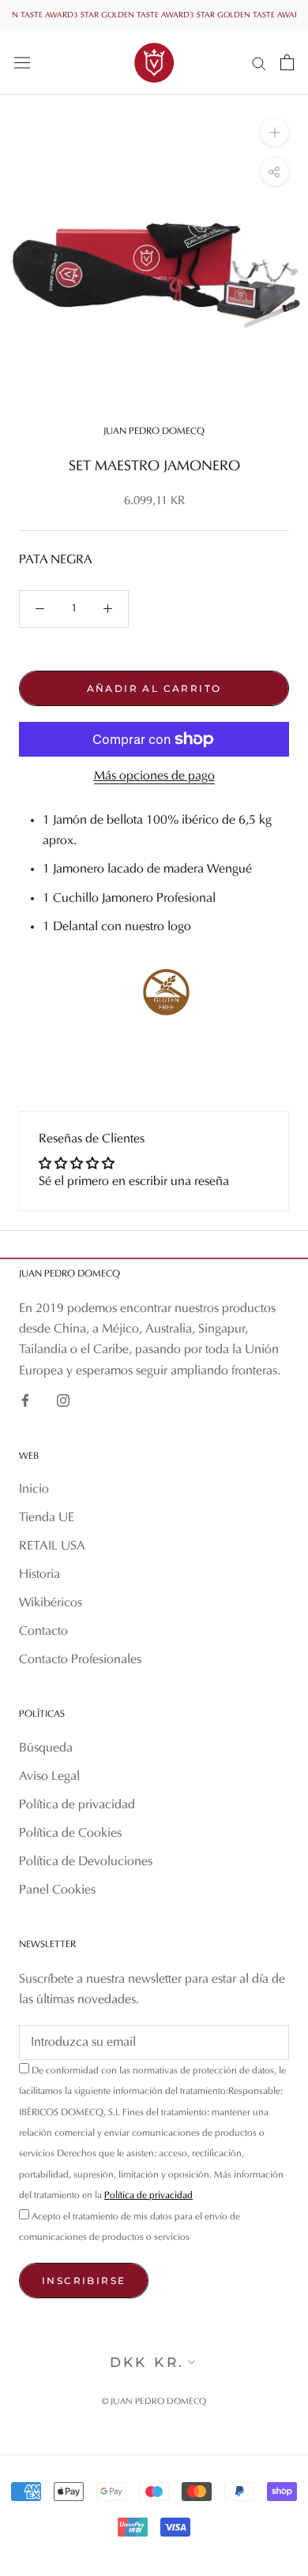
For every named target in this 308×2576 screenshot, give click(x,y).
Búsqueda (46, 1748)
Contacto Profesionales (80, 1660)
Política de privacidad (77, 1805)
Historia (39, 1575)
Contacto (43, 1632)
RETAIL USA (52, 1546)
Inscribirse (84, 2281)
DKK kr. (147, 2362)
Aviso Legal (49, 1777)
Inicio (34, 1490)
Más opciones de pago (154, 776)
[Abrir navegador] (22, 62)
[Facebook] (25, 1400)
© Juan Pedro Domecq (154, 2402)
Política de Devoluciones (86, 1862)
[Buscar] (259, 63)
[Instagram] (63, 1400)
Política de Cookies (70, 1834)
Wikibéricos (51, 1603)
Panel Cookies (57, 1890)
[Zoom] (274, 132)
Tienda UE (47, 1518)
